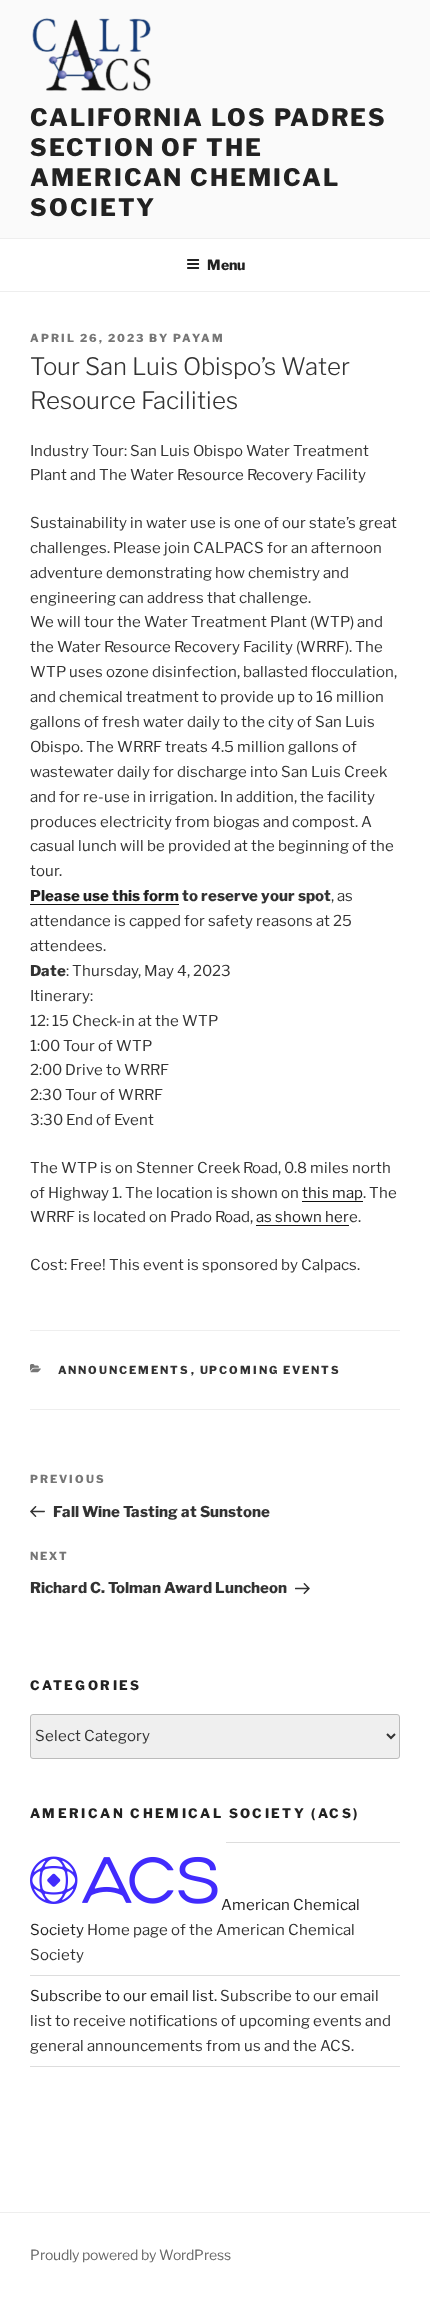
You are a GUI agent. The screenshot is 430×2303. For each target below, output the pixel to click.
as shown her (302, 1217)
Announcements (124, 1370)
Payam (199, 338)
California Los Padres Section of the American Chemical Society (208, 162)
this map (332, 1193)
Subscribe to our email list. (123, 1996)
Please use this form (104, 896)
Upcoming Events (271, 1370)
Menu (226, 264)
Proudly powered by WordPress (130, 2254)
